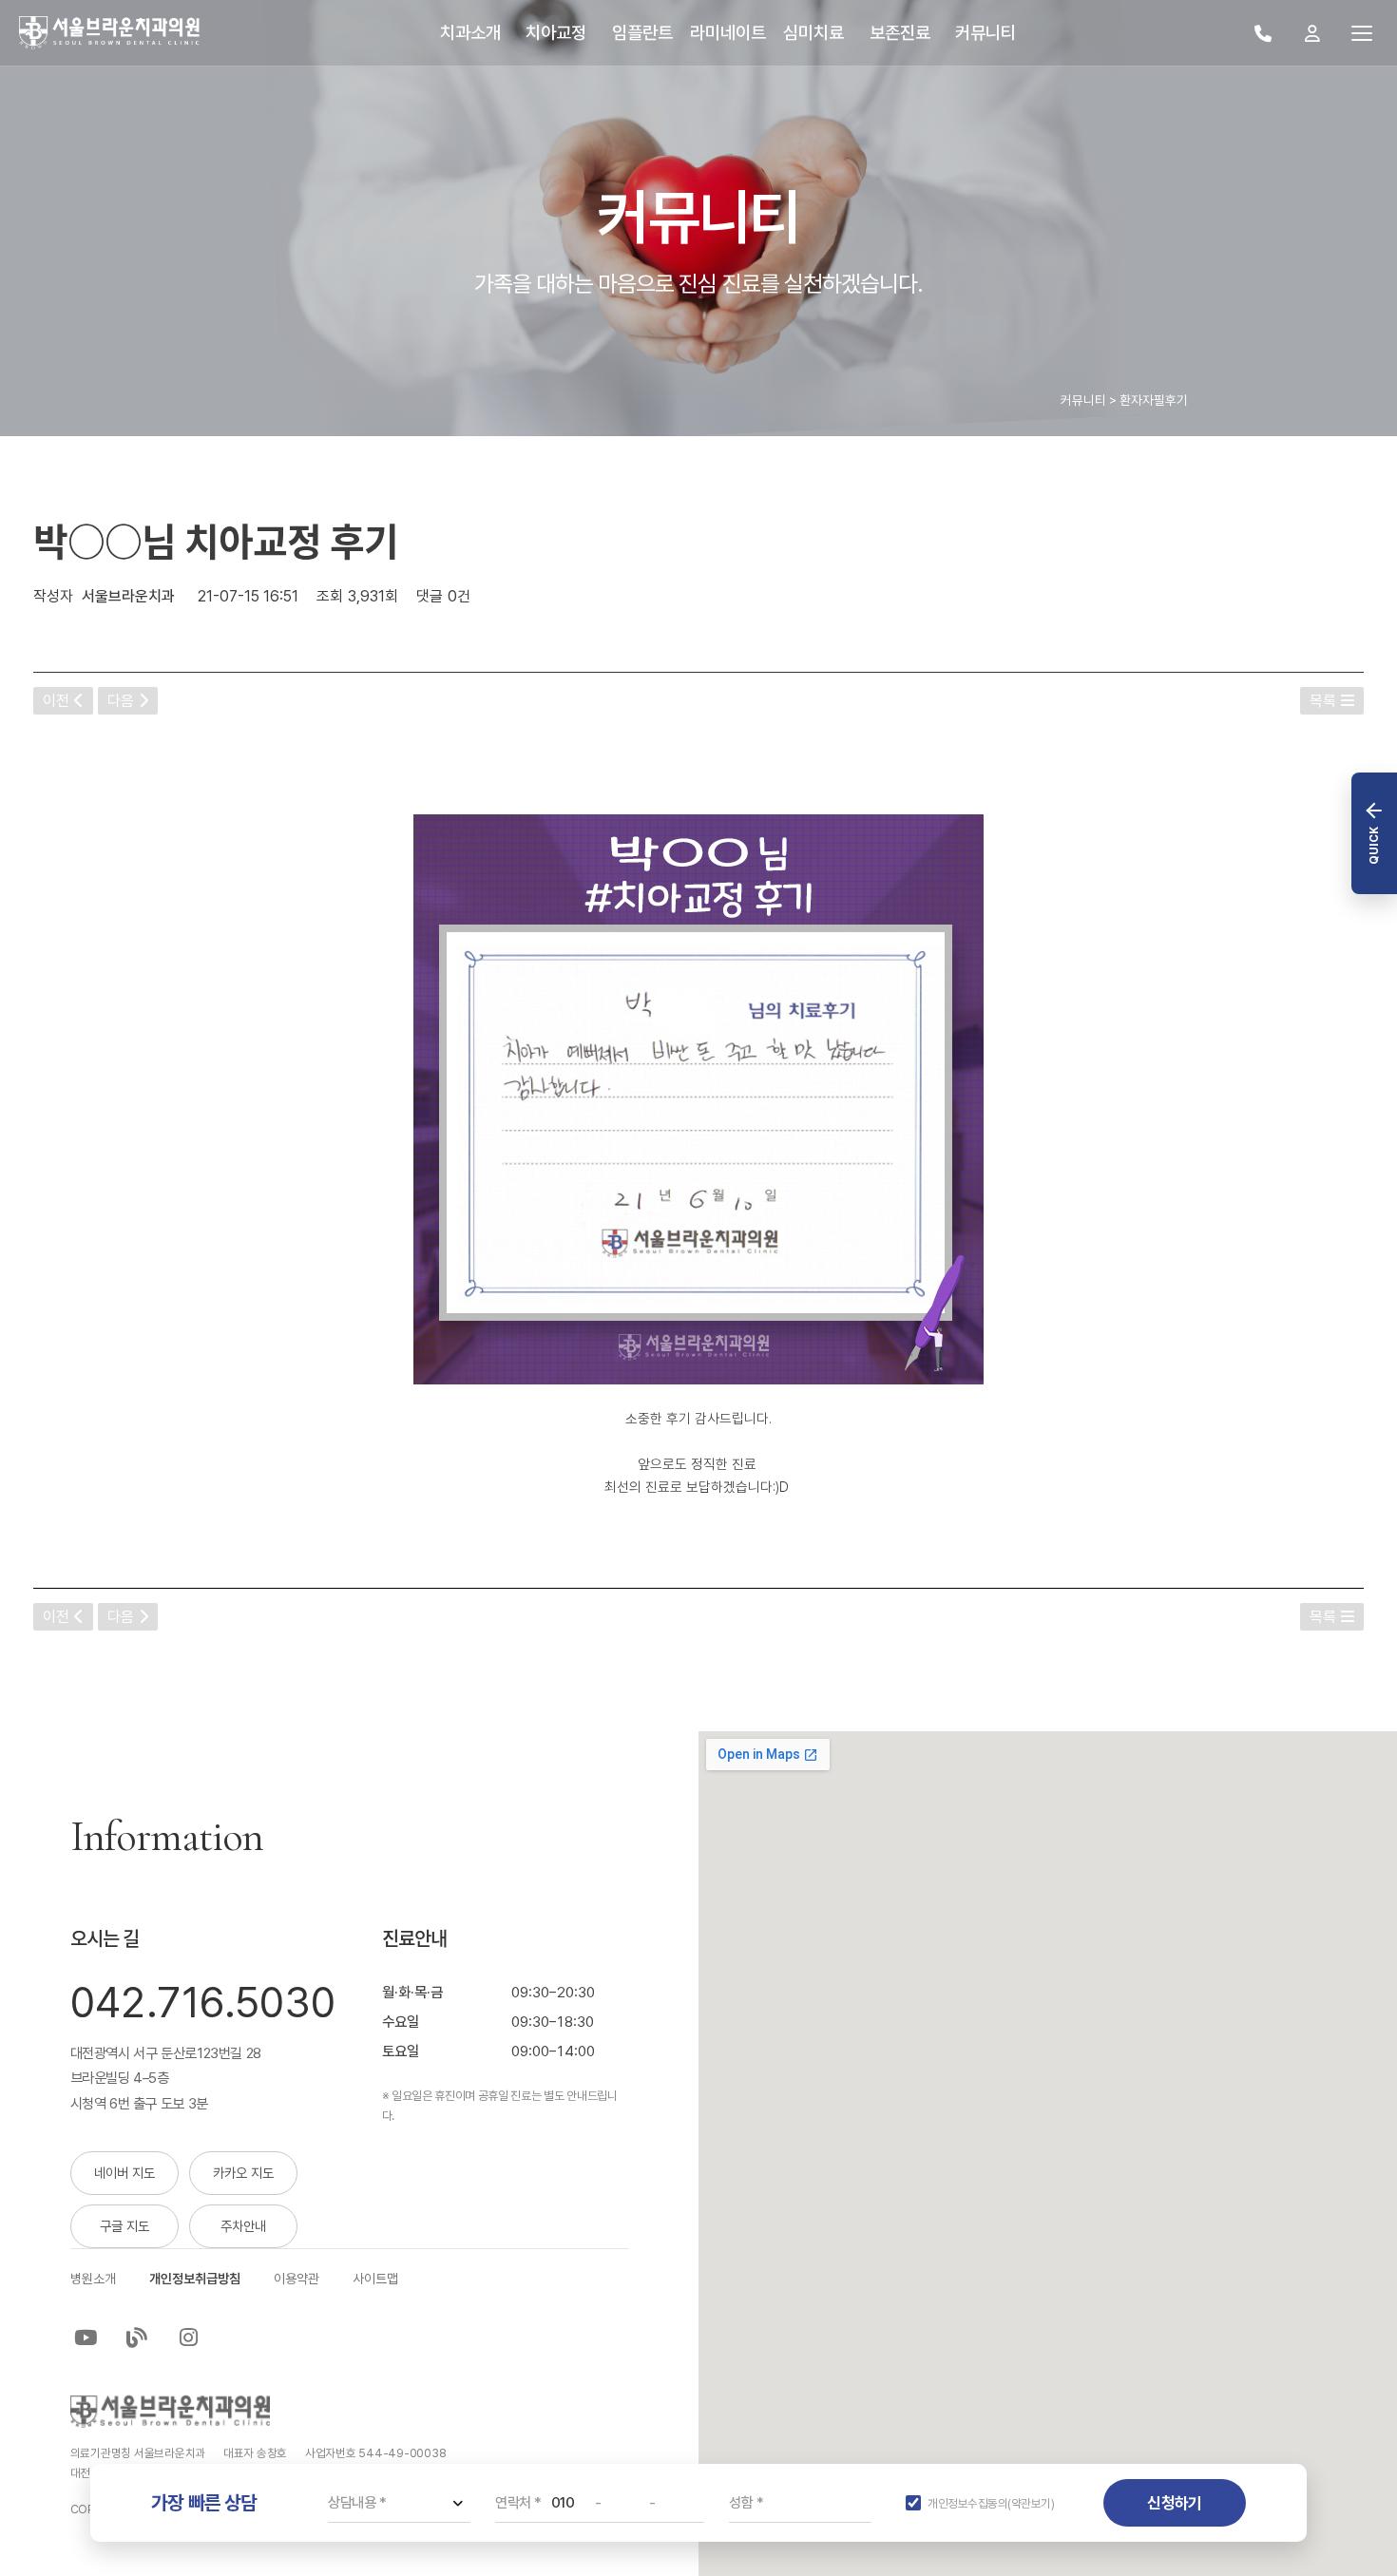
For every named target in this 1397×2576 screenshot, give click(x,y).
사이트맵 (375, 2279)
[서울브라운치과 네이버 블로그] (137, 2337)
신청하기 (1174, 2503)
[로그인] (1312, 33)
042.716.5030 (203, 2003)
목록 (1323, 701)
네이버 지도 (124, 2173)
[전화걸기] (1263, 33)
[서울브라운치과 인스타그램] (188, 2337)
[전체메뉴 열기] (1362, 33)
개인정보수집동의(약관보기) (991, 2503)
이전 (56, 701)
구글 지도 (124, 2226)
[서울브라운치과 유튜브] (86, 2337)
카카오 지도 (243, 2173)
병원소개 (93, 2279)
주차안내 (243, 2226)
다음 (121, 701)
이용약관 (297, 2279)
